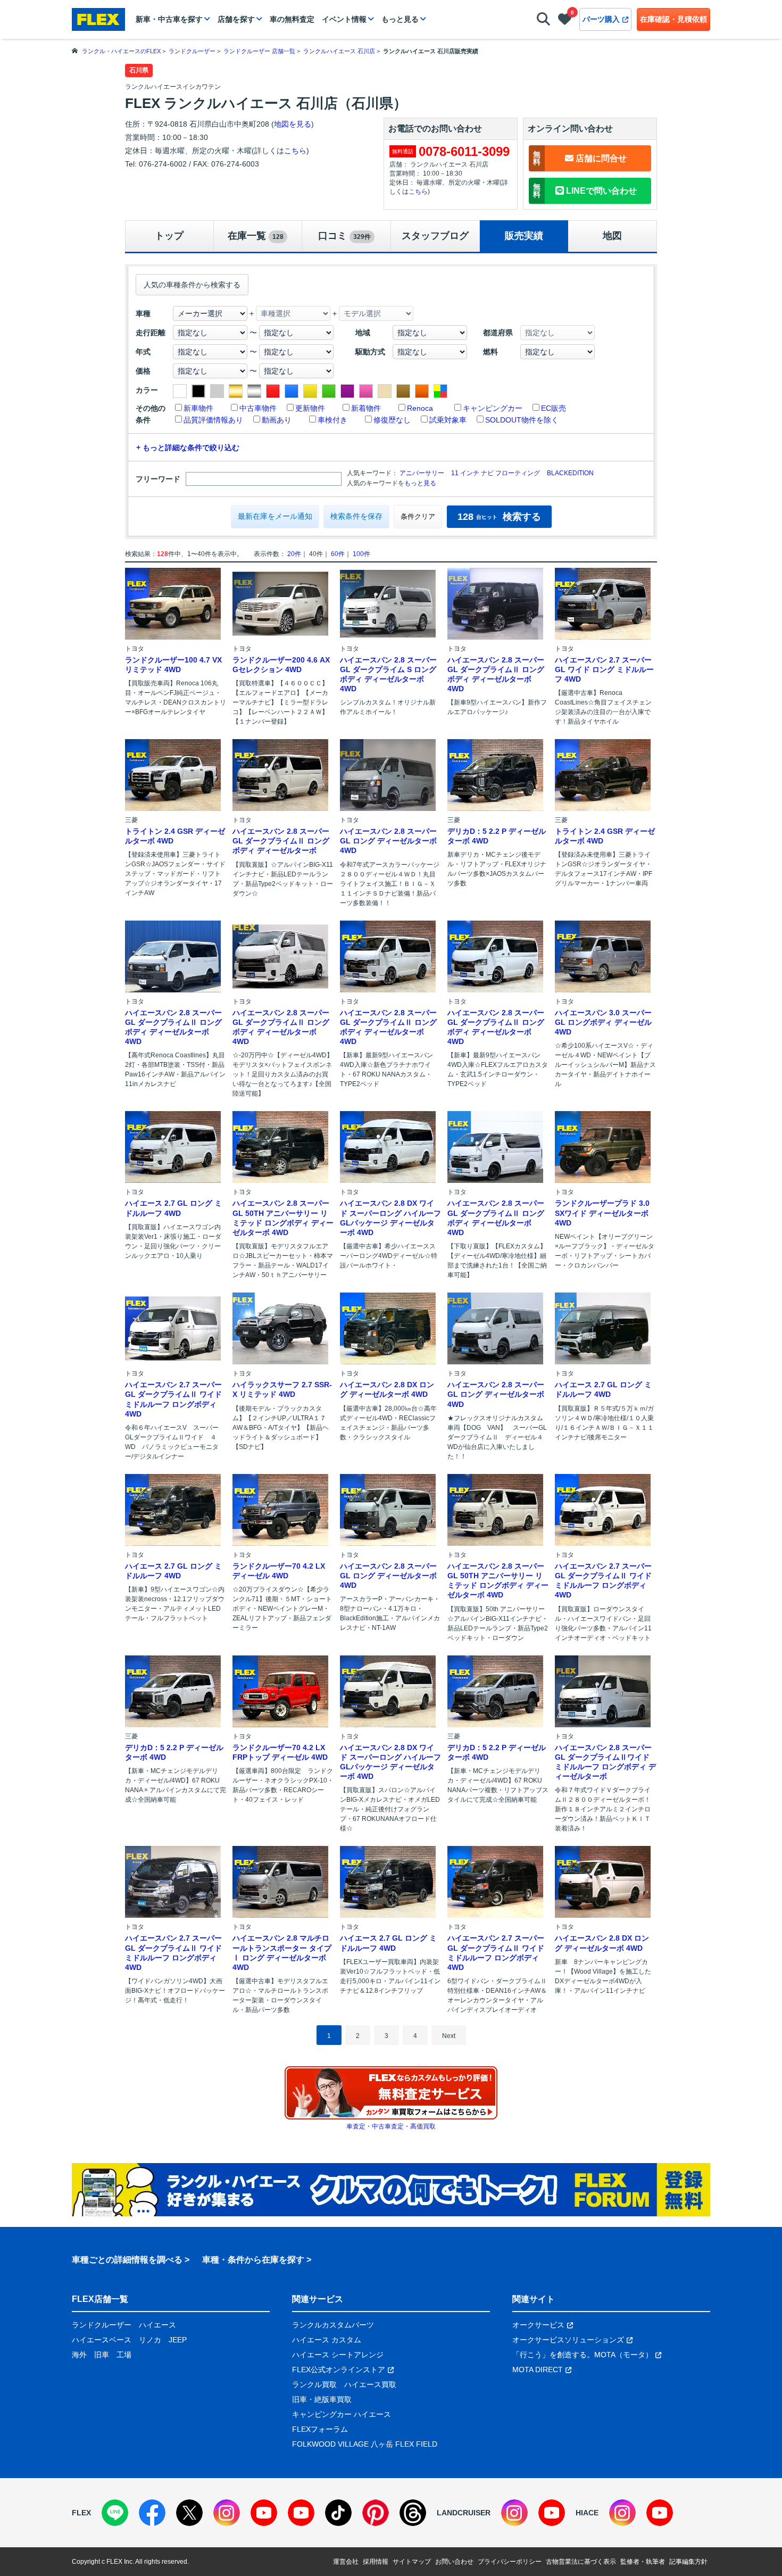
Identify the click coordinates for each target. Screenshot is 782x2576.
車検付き (332, 420)
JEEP (178, 2340)
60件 (338, 554)
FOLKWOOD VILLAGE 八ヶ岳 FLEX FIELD (365, 2444)
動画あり (277, 420)
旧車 (102, 2355)
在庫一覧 (256, 236)
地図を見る (293, 124)
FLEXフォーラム (320, 2429)
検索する (499, 517)
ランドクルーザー (102, 2325)
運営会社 (346, 2562)
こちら (295, 151)
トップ (169, 236)
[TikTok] (338, 2513)
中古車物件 (258, 408)
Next (449, 2036)
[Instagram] (227, 2513)
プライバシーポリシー (510, 2562)
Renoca (420, 408)
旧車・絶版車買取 (322, 2399)
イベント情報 (344, 19)
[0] (565, 21)
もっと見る (400, 19)
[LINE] (115, 2513)
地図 (612, 236)
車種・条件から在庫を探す (253, 2260)
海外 (79, 2355)
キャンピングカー (493, 408)
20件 (294, 554)
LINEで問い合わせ (585, 190)
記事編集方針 (688, 2562)
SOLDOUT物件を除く (522, 420)
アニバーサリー (422, 473)
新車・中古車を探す (169, 19)
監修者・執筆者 (643, 2562)
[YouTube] (264, 2513)
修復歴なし (392, 420)
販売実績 (524, 236)
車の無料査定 (292, 19)
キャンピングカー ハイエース (342, 2414)
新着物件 (366, 408)
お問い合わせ (454, 2562)
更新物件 (310, 408)
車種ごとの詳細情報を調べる (127, 2260)
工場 (124, 2355)
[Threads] (413, 2513)
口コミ (344, 236)
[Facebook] (152, 2513)
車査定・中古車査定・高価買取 (391, 2126)
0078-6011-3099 (464, 151)
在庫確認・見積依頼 (673, 19)
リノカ (150, 2340)
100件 (361, 554)
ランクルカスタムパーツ (333, 2325)
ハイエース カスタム (327, 2340)
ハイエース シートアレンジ (338, 2355)
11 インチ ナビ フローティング (496, 473)
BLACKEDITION (570, 473)
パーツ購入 (601, 19)
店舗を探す (236, 19)
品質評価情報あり (213, 420)
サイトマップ (412, 2562)
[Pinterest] (376, 2513)
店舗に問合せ (580, 158)
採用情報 (376, 2562)
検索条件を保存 (356, 516)
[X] (189, 2513)
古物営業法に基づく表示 (581, 2562)
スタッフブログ (435, 236)
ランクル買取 (314, 2384)
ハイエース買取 (370, 2384)
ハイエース (157, 2325)
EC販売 (554, 408)
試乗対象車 (448, 420)
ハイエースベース (102, 2340)
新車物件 (198, 408)
